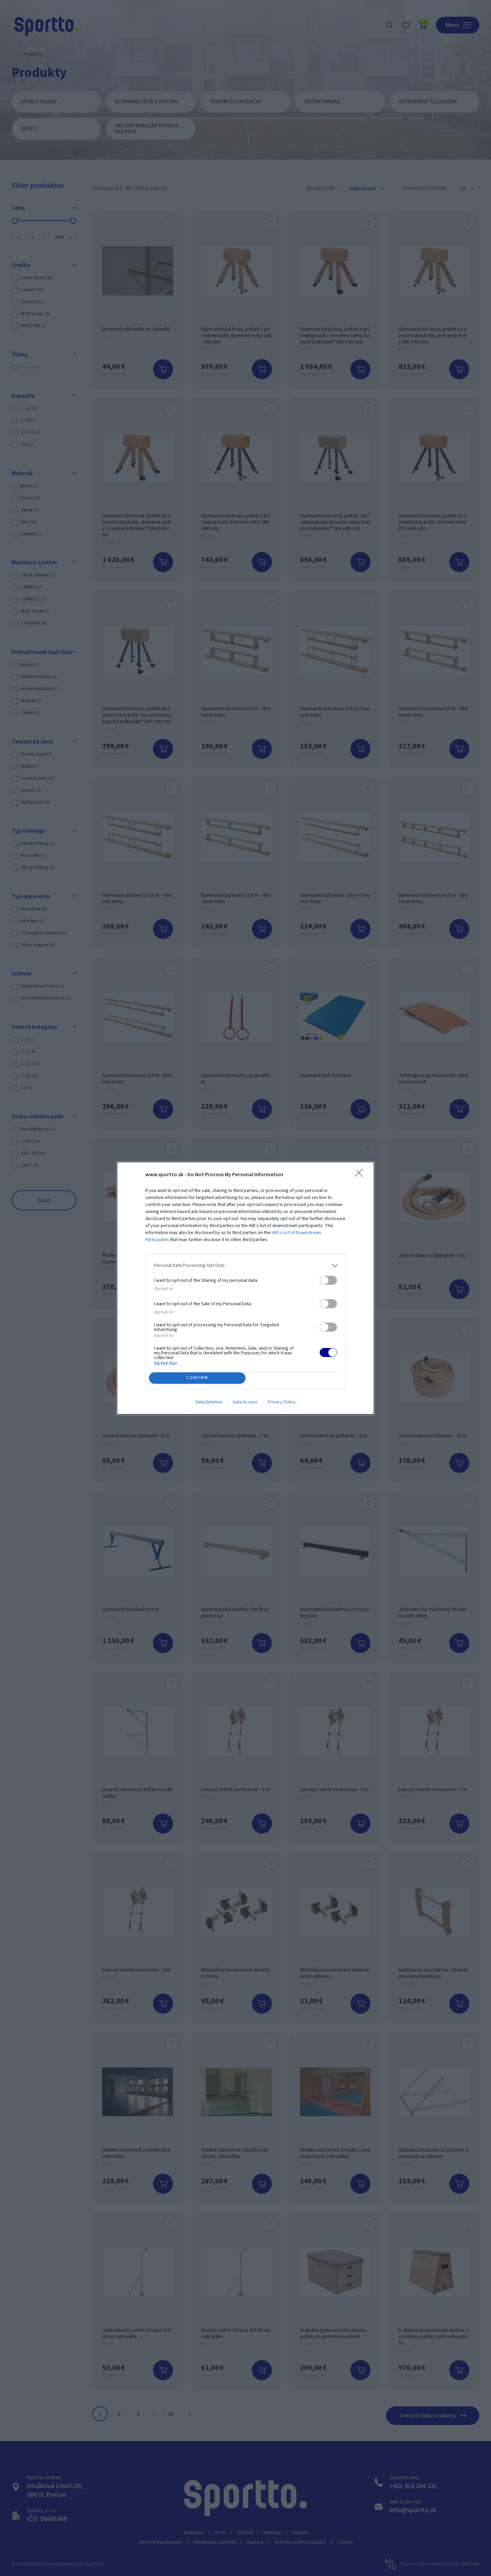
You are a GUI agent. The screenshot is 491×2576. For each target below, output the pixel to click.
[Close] (361, 1175)
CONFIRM (197, 1378)
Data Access (245, 1402)
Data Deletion (209, 1402)
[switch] (328, 1280)
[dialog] (246, 1288)
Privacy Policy (282, 1402)
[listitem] (246, 1266)
